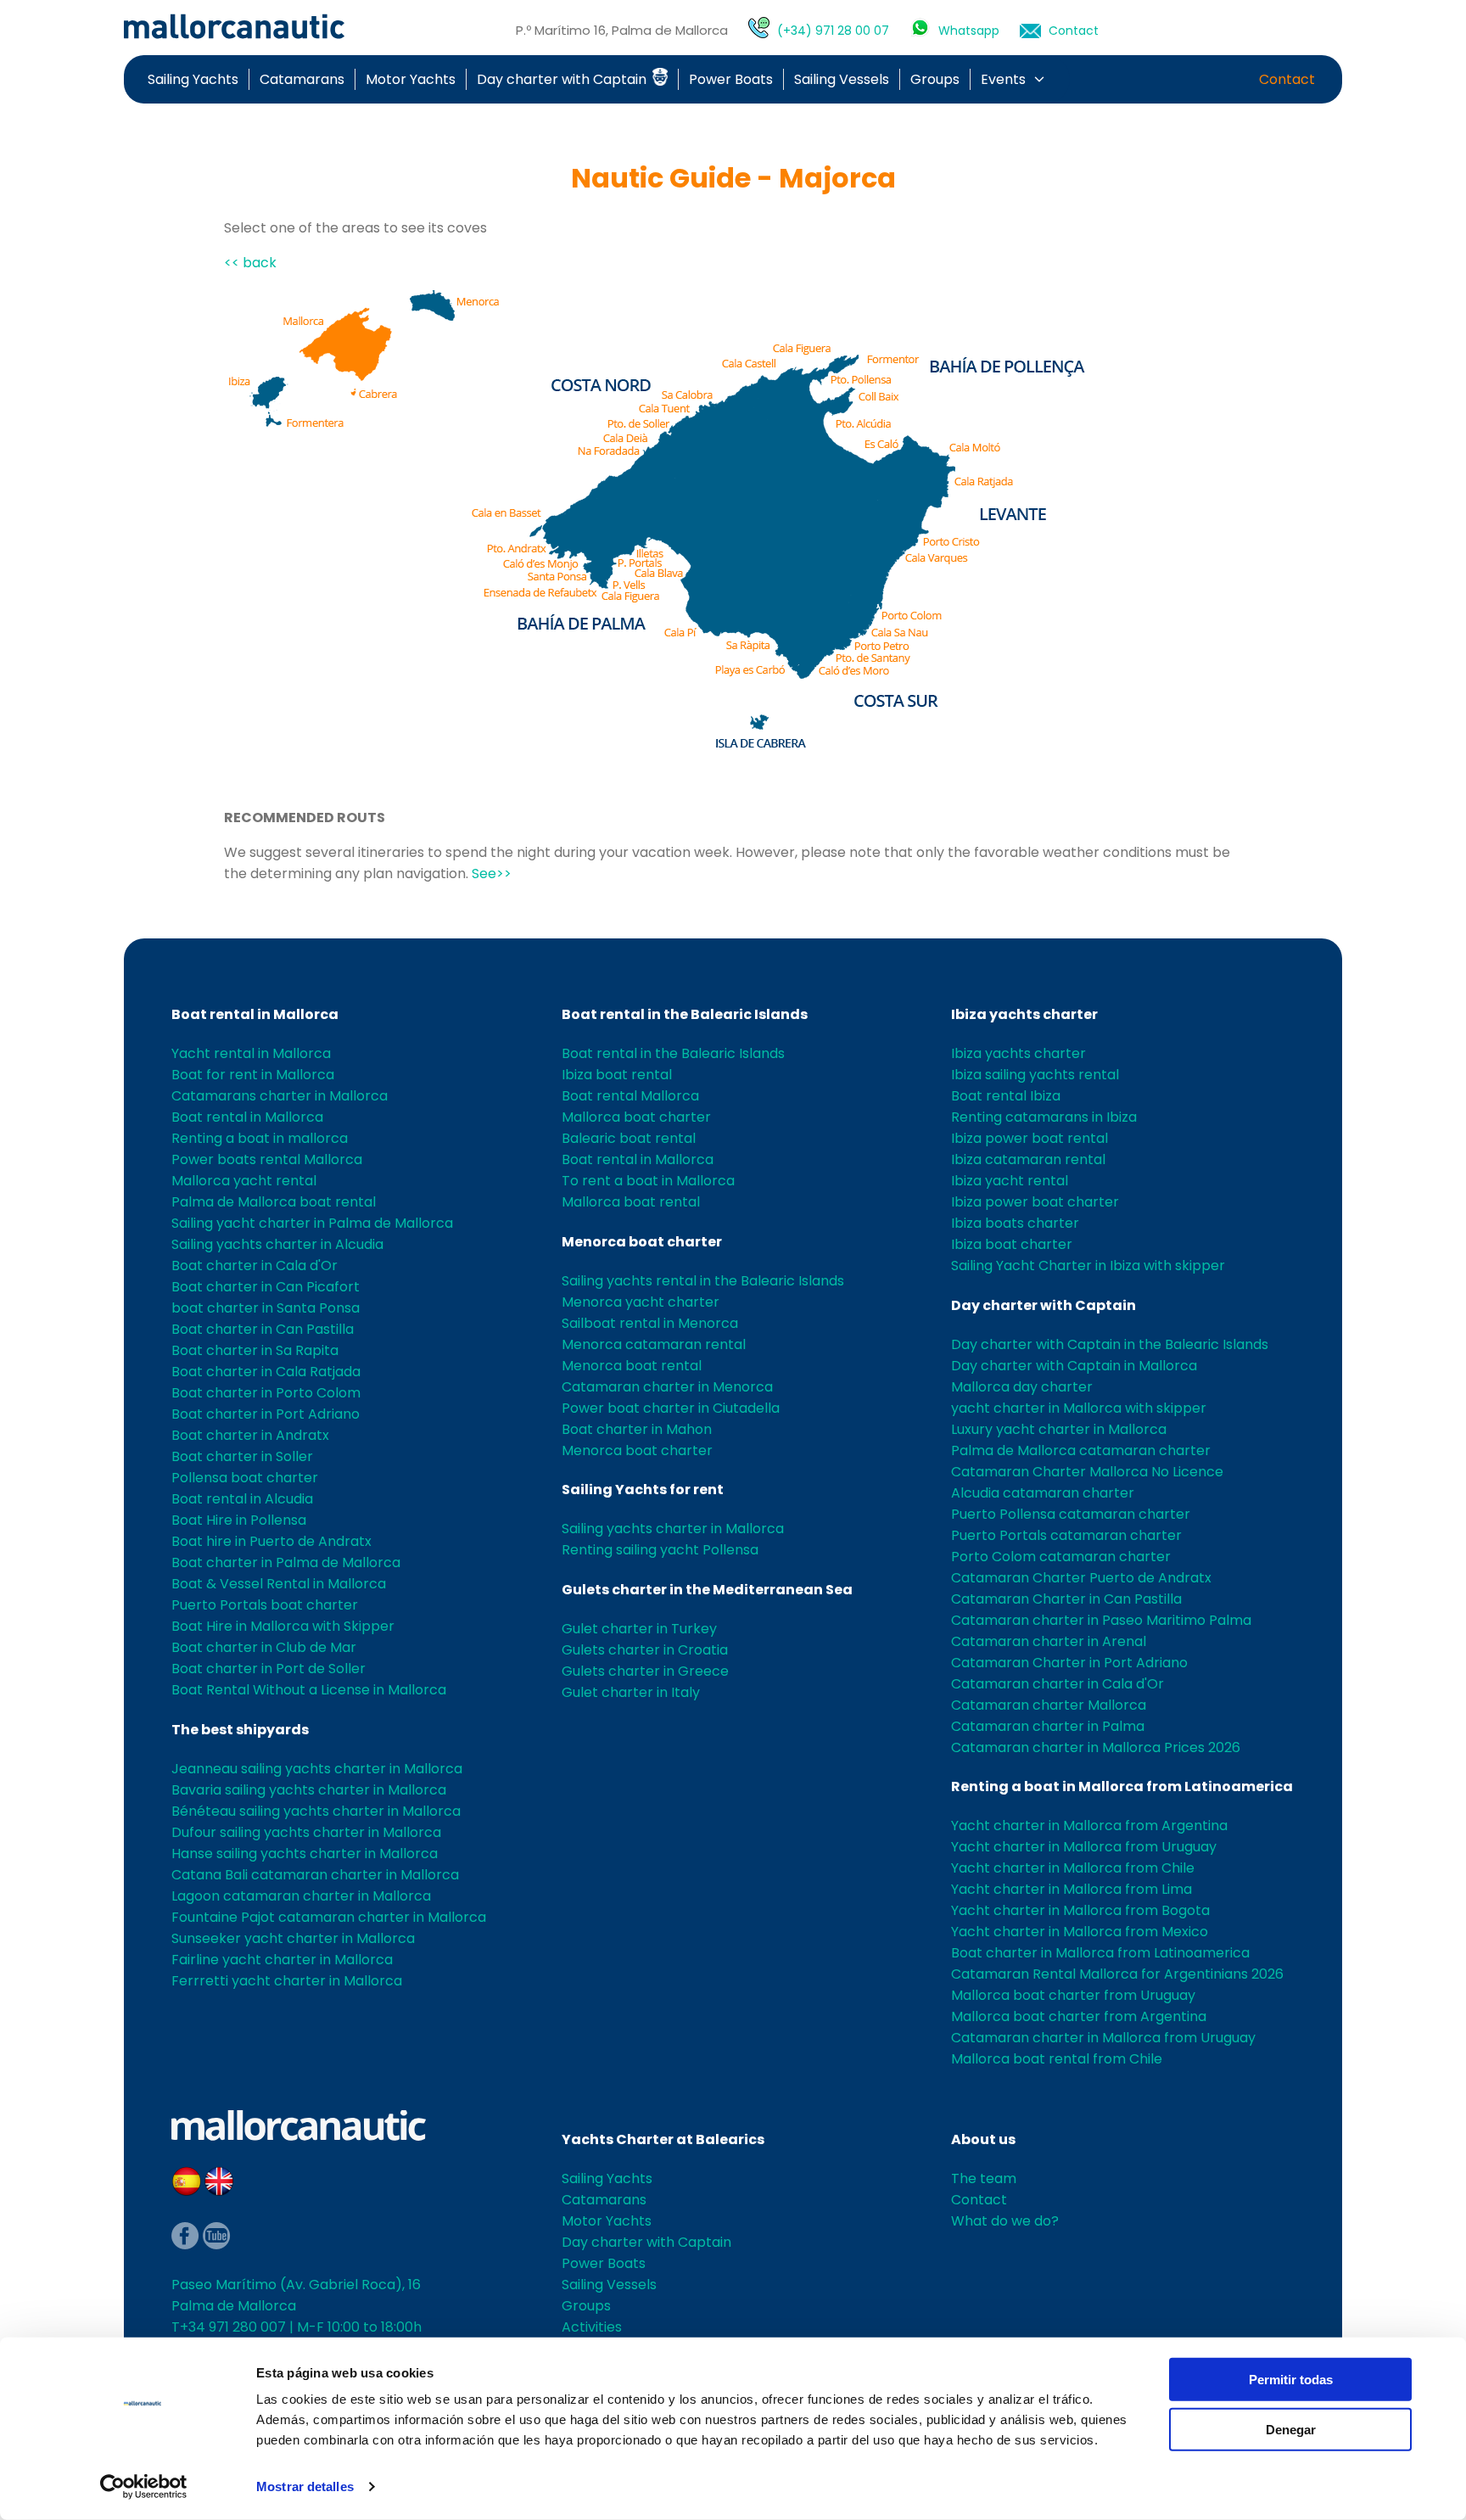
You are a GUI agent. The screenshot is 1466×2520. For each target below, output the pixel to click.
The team (984, 2178)
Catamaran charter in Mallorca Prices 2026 (1096, 1747)
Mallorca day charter (1022, 1387)
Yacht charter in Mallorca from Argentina (1089, 1826)
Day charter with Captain (563, 79)
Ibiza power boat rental (1030, 1138)
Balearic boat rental (629, 1138)
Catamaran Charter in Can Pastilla (1066, 1599)
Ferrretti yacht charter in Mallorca (287, 1981)
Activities (592, 2327)
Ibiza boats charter (1015, 1223)
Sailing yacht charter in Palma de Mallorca (312, 1223)
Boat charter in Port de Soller (269, 1669)
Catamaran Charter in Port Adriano (1069, 1663)
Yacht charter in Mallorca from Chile (1073, 1868)
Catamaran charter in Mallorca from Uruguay (1103, 2038)
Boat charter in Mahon (637, 1429)
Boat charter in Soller (242, 1456)
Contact (1074, 31)
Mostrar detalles (305, 2486)
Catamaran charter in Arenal (1049, 1641)
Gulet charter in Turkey (639, 1629)
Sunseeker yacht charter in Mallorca (293, 1938)
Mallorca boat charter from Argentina (1079, 2016)
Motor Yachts (411, 79)
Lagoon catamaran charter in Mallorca (301, 1896)
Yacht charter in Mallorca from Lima (1072, 1889)
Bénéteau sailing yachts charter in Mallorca (316, 1811)
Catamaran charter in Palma (1048, 1726)
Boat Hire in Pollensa (239, 1520)
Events (1003, 79)
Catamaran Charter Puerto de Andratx (1081, 1578)
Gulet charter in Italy (631, 1692)
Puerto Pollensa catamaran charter (1071, 1514)
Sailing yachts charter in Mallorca (673, 1529)
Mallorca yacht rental (244, 1181)
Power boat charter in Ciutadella (671, 1408)
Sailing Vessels (842, 79)
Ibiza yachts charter (1024, 1014)
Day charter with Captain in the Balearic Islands (1110, 1344)
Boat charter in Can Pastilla (263, 1329)
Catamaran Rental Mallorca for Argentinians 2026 (1117, 1974)
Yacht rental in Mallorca (251, 1053)
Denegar (1291, 2429)
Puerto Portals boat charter (265, 1605)
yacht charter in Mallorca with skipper (1079, 1408)
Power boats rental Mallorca (267, 1159)
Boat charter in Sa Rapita (255, 1350)
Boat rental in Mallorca (255, 1014)
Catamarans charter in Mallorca (280, 1096)
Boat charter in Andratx (250, 1435)
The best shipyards (240, 1730)
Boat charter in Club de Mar (264, 1647)
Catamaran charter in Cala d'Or (1058, 1684)
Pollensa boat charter (245, 1478)
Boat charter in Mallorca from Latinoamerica (1100, 1953)
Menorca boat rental (632, 1366)
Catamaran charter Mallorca (1049, 1705)
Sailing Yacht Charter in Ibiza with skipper (1088, 1266)
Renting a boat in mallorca (260, 1138)
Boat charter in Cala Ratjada (266, 1372)
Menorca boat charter (642, 1242)
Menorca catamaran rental (654, 1344)
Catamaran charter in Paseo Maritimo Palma (1101, 1620)
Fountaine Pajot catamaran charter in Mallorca (329, 1917)
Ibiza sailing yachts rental (1035, 1075)
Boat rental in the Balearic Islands (685, 1014)
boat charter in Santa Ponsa (266, 1308)
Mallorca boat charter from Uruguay (1073, 1995)
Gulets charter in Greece (645, 1671)
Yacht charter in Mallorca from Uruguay (1084, 1847)
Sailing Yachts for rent (643, 1490)
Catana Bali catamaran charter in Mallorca (315, 1875)
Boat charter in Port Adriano (266, 1414)
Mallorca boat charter (636, 1117)
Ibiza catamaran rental (1028, 1159)
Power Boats (731, 79)
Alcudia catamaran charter (1043, 1493)
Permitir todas (1291, 2380)
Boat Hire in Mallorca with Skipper (283, 1626)
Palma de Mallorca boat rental (274, 1202)
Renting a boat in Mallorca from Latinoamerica (1122, 1786)
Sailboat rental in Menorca (650, 1323)
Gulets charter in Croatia (645, 1650)
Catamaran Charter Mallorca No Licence (1087, 1472)
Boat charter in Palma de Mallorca (286, 1562)
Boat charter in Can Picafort (266, 1287)
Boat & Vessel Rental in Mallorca (279, 1584)
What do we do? (1005, 2221)
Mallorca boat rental (631, 1202)
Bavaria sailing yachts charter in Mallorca (309, 1790)
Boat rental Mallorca (630, 1096)
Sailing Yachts (193, 79)
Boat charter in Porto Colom (266, 1393)
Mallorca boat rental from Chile (1057, 2059)
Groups (935, 79)
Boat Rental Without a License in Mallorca (309, 1690)
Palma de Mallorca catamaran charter (1081, 1450)
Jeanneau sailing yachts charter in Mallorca (317, 1769)
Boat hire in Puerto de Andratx (271, 1541)
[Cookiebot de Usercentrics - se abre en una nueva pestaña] (144, 2487)
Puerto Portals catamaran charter (1066, 1535)
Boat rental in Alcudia (242, 1499)
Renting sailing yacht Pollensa (660, 1550)
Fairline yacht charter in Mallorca (282, 1960)
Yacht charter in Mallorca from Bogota (1080, 1910)
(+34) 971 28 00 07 (833, 31)
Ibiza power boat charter (1035, 1202)
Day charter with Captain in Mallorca (1074, 1366)
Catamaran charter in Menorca (667, 1387)
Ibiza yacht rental (1010, 1181)
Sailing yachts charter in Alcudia (277, 1244)
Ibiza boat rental (617, 1075)
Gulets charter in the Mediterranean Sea (707, 1590)
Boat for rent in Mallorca (253, 1075)
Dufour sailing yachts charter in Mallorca (306, 1832)
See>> (492, 874)
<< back (250, 263)
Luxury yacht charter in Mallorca (1059, 1429)
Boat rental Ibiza (1006, 1096)
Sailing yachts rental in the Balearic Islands (703, 1281)
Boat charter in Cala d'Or (255, 1266)
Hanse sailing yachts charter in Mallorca (305, 1854)
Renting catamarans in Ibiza (1044, 1117)
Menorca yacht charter (641, 1302)
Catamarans (302, 79)
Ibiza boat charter (1012, 1244)
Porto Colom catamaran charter (1061, 1557)
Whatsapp (969, 31)
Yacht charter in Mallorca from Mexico (1080, 1932)
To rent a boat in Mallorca (648, 1181)
